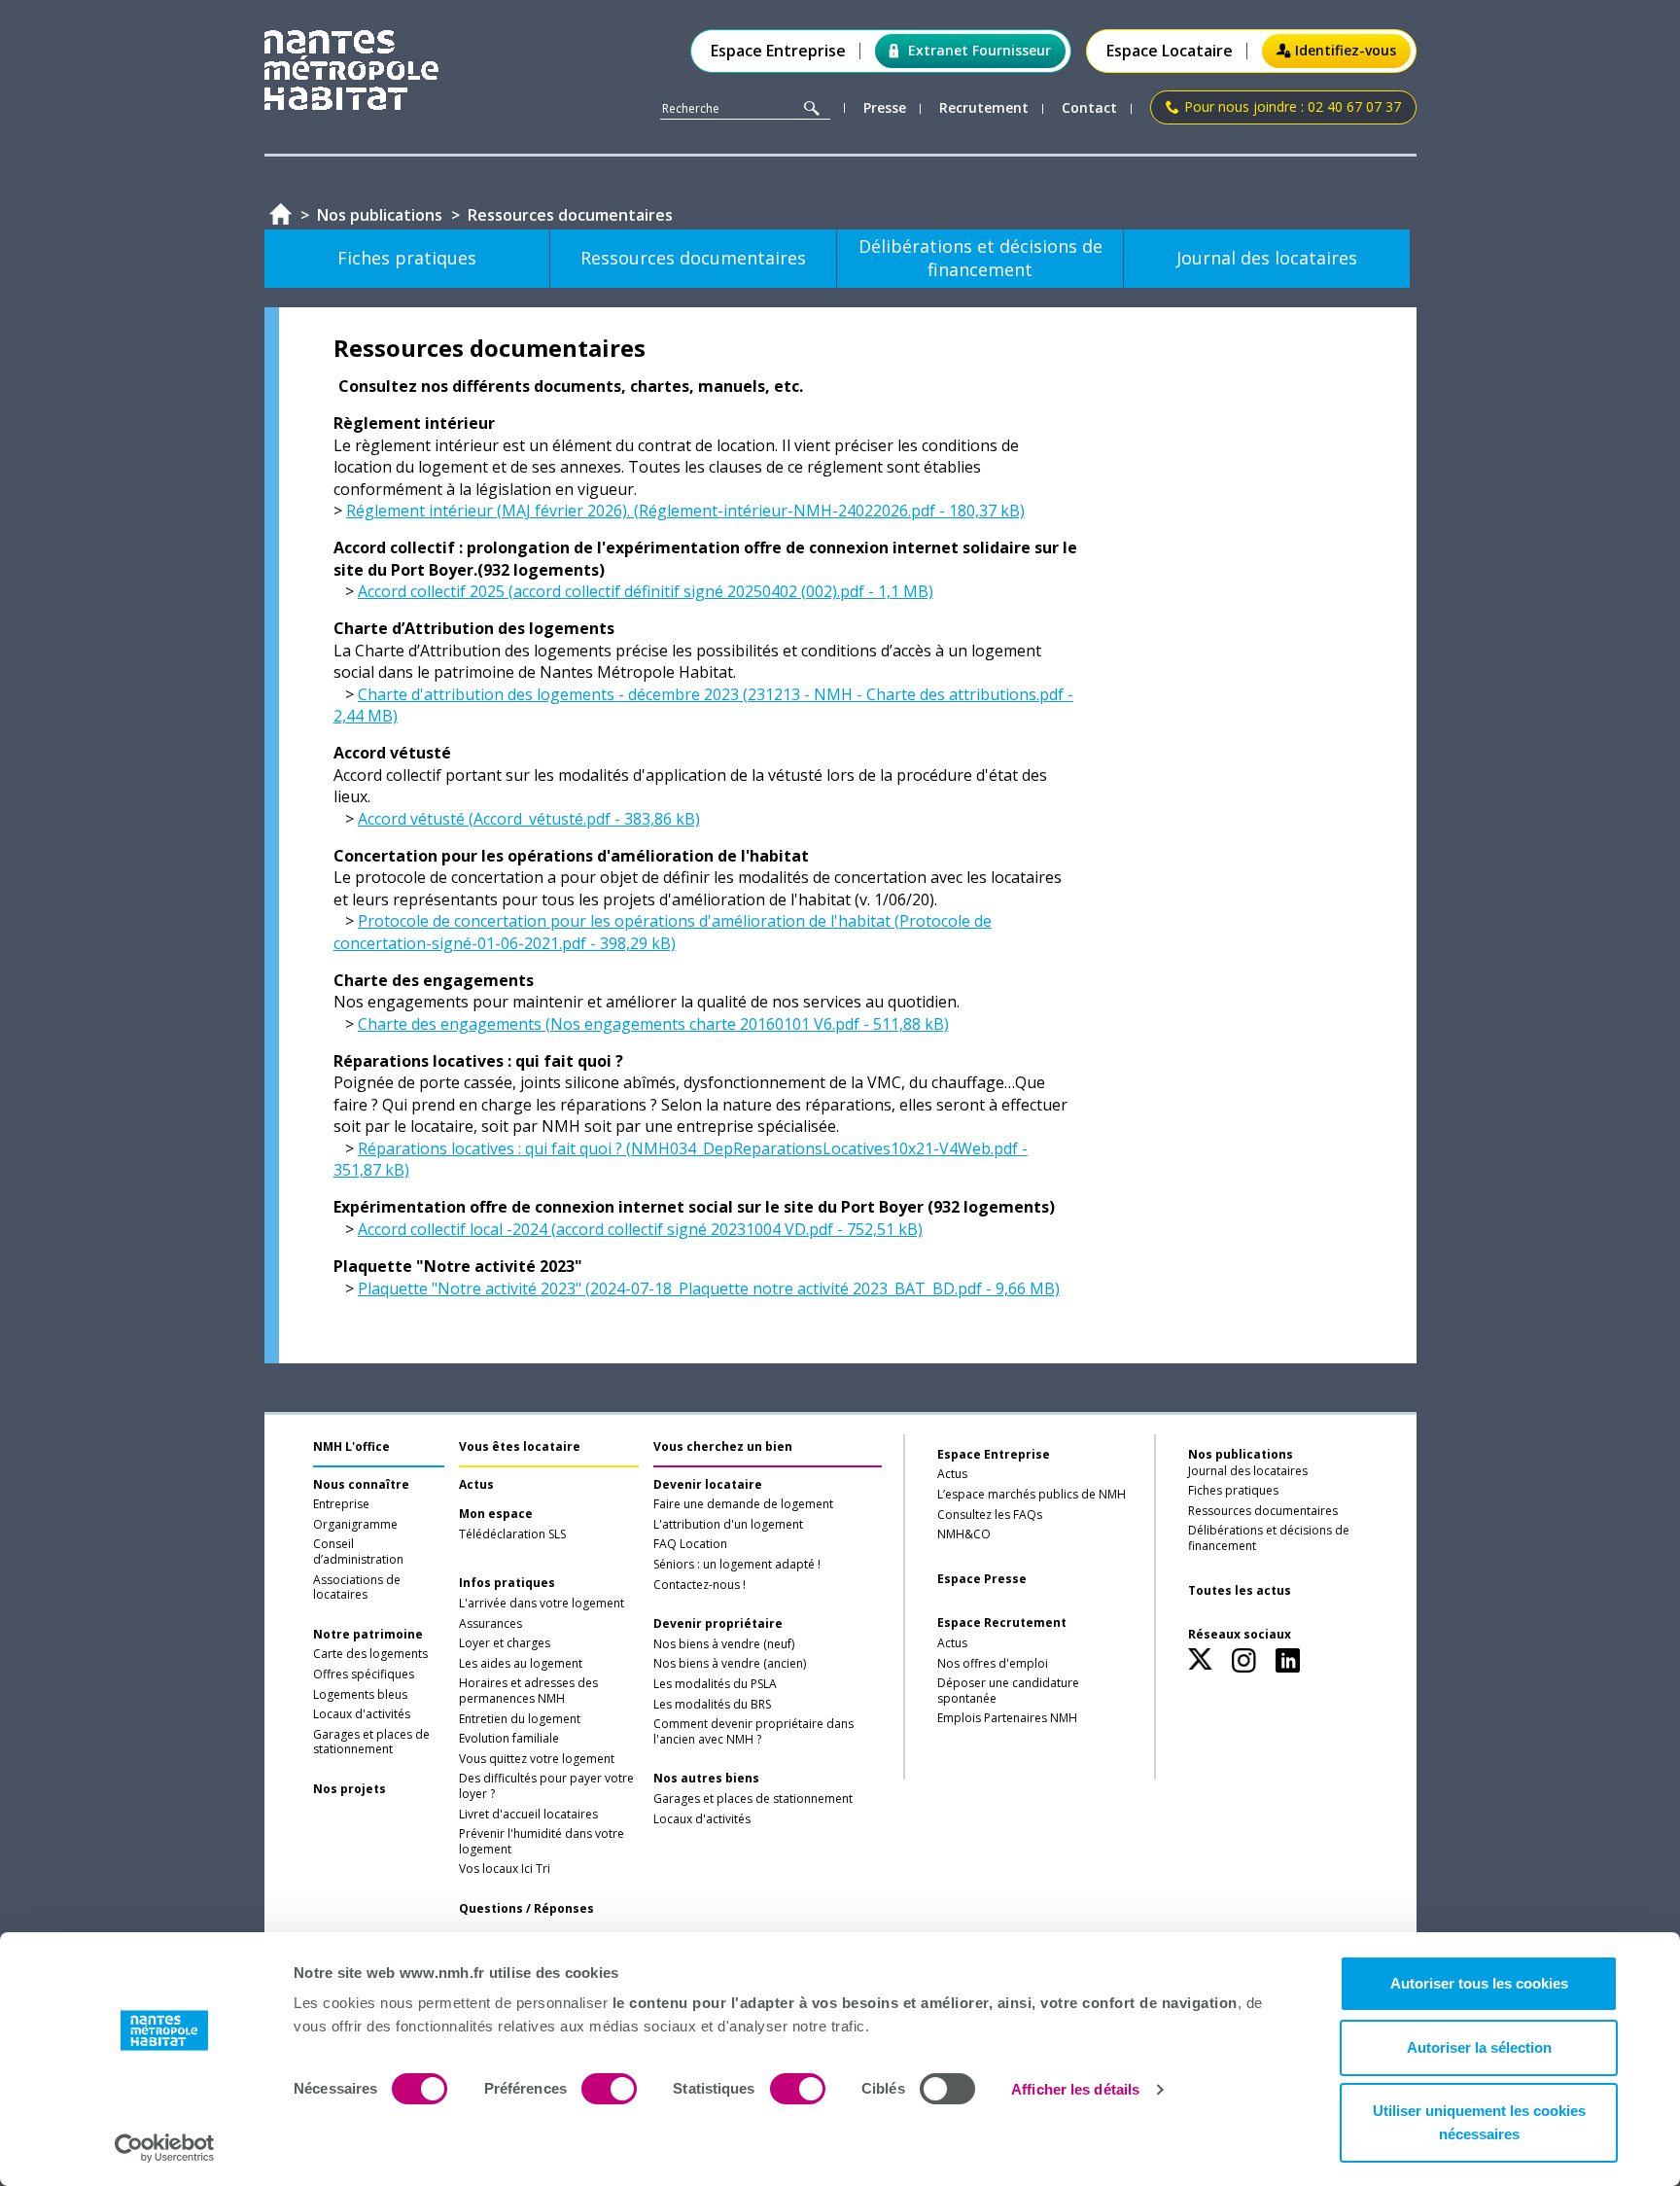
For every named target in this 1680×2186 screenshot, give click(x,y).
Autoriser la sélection (1479, 2047)
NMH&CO (964, 1534)
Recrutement (984, 108)
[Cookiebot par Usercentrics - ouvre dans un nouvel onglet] (165, 2148)
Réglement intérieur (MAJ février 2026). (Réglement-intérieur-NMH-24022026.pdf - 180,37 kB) (685, 511)
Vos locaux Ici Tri (505, 1869)
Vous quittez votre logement (537, 1759)
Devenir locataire (708, 1485)
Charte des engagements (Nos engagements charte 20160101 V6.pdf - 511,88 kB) (653, 1024)
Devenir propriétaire (718, 1624)
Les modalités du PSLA (715, 1684)
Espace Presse (982, 1579)
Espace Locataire (1170, 51)
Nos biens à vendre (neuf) (724, 1644)
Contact (1089, 108)
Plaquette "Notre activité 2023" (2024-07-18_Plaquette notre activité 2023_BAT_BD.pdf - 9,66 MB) (709, 1288)
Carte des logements (370, 1654)
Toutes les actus (1240, 1591)
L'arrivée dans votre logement (542, 1604)
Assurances (490, 1624)
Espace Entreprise (778, 51)
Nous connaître (361, 1485)
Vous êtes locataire (520, 1446)
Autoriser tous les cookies (1479, 1983)
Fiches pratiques (1233, 1491)
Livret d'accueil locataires (528, 1815)
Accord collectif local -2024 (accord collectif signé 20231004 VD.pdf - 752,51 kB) (640, 1229)
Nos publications (1241, 1454)
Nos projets (350, 1789)
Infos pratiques (507, 1583)
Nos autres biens (706, 1779)
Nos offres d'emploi (993, 1664)
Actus (476, 1485)
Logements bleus (360, 1695)
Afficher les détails (1075, 2089)
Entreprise (341, 1504)
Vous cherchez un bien (723, 1446)
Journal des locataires (1248, 1471)
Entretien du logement (520, 1719)
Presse (885, 108)
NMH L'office (351, 1446)
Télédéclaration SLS (512, 1534)
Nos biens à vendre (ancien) (730, 1664)
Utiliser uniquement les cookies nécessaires (1479, 2122)
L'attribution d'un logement (728, 1525)
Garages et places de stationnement (371, 1743)
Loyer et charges (505, 1643)
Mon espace (496, 1514)
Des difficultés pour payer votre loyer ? (546, 1786)
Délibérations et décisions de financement (1269, 1538)
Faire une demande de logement (743, 1504)
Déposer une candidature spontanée (1008, 1691)
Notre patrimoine (368, 1635)
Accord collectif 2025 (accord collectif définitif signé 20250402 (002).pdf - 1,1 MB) (646, 591)
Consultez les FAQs (990, 1515)
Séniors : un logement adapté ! (737, 1565)
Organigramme (355, 1525)
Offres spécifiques (364, 1675)
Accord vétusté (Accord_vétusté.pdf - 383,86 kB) (529, 819)
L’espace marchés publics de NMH (1032, 1495)
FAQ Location (690, 1544)
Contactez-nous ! (700, 1585)
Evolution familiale (509, 1739)
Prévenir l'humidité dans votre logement (542, 1842)
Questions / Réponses (526, 1909)
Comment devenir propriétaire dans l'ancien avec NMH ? (753, 1732)
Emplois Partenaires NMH (1007, 1718)
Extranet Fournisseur (980, 50)
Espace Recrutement (1002, 1623)
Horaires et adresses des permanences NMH (528, 1691)
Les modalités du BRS (712, 1705)
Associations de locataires (357, 1588)
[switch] (609, 2089)
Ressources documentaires (1263, 1511)
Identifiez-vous (1346, 50)
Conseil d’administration (358, 1552)
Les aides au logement (521, 1664)
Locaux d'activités (362, 1714)
